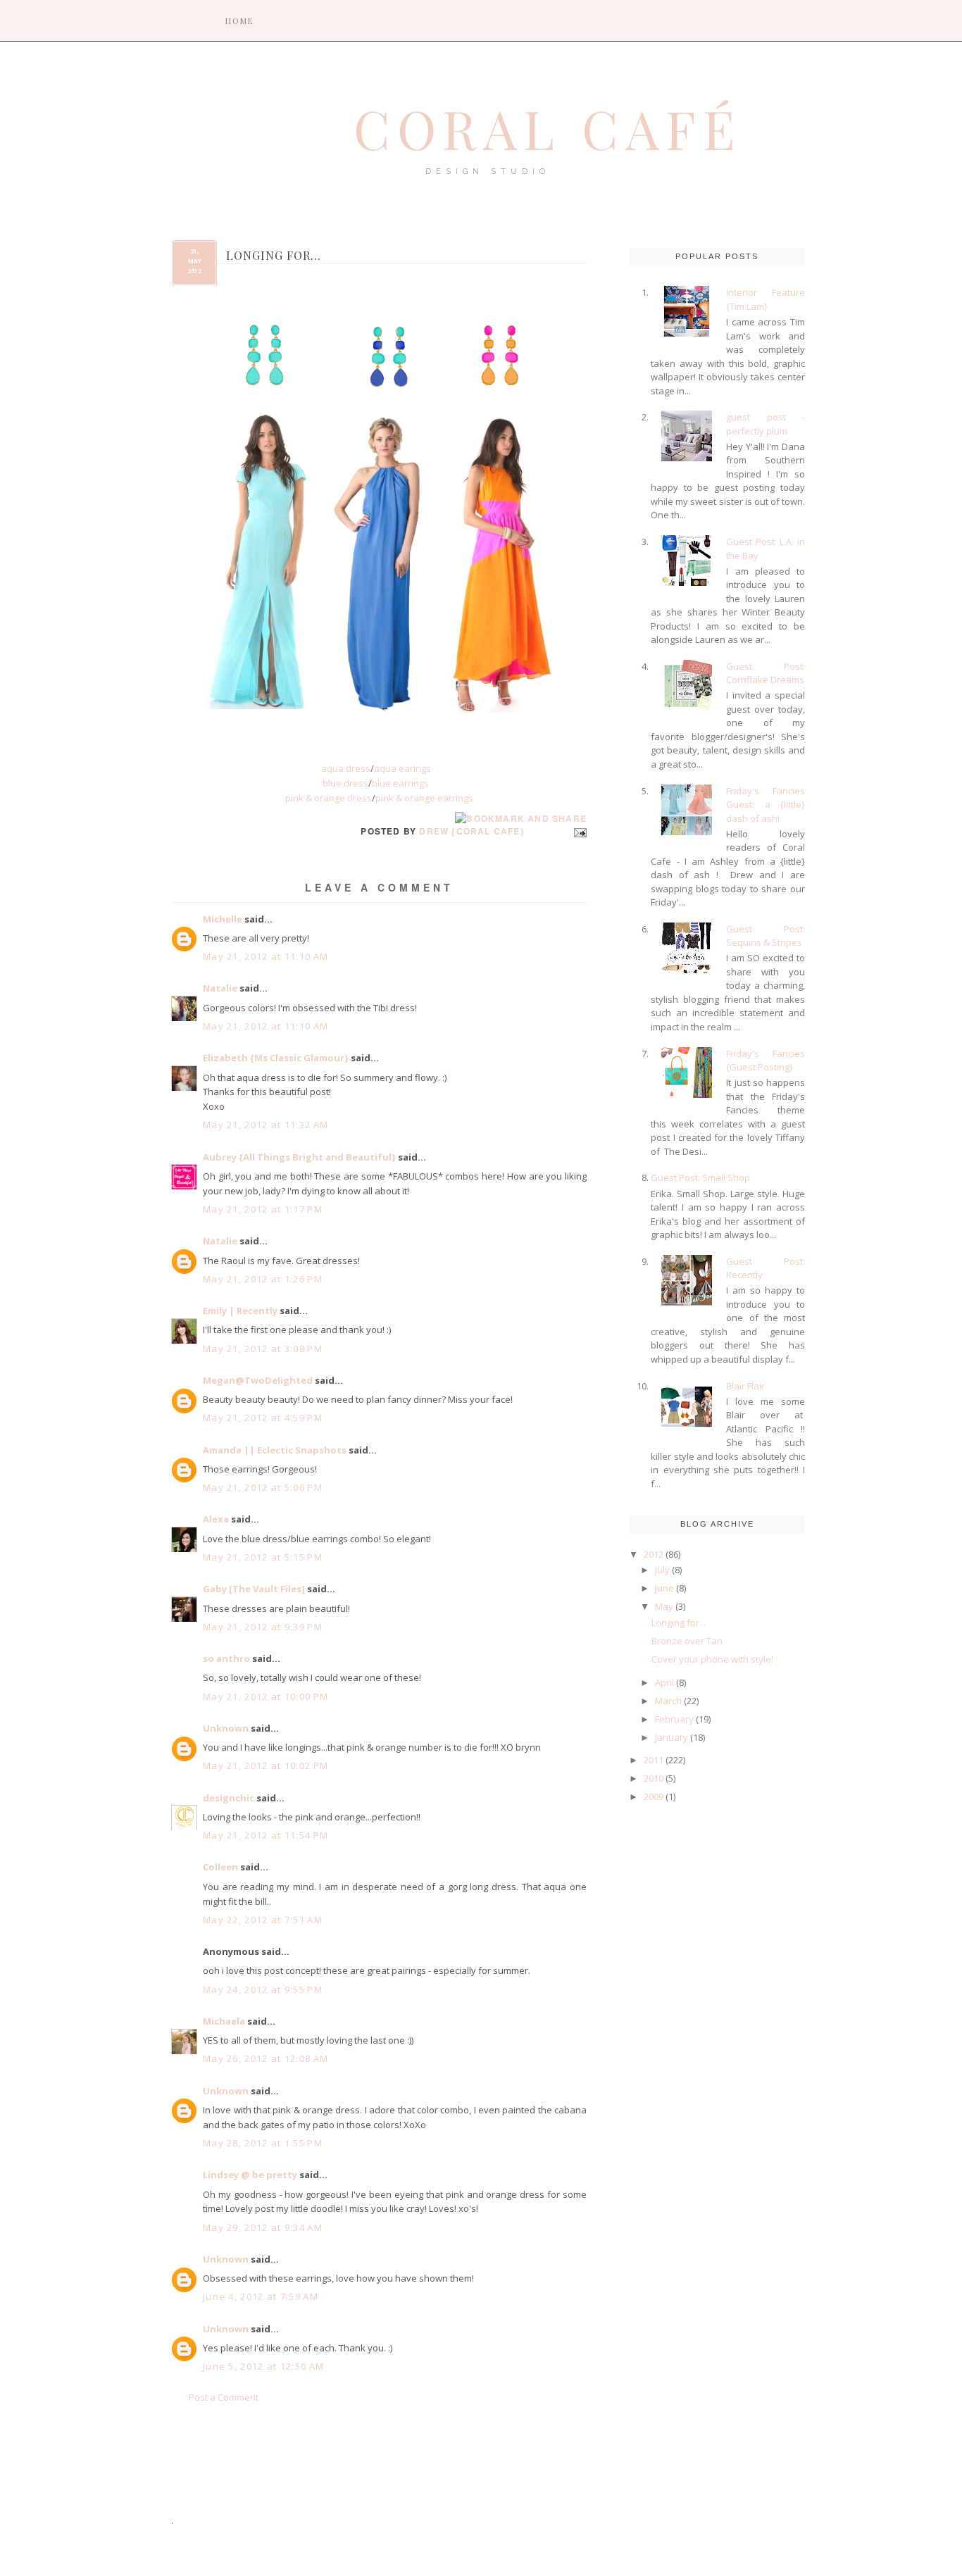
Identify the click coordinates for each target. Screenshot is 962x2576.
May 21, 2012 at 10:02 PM (266, 1765)
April (664, 1682)
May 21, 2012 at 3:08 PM (263, 1349)
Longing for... (679, 1622)
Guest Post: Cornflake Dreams (766, 673)
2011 (654, 1760)
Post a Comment (224, 2397)
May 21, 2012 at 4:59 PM (263, 1418)
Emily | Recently (240, 1311)
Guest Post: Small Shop (700, 1177)
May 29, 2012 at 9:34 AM (263, 2227)
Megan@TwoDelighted (258, 1380)
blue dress (345, 783)
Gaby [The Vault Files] (254, 1589)
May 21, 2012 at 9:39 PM (263, 1627)
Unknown (226, 1728)
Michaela (224, 2021)
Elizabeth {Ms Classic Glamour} (276, 1058)
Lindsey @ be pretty (250, 2175)
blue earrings (400, 783)
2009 (654, 1796)
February (674, 1719)
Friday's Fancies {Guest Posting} (766, 1061)
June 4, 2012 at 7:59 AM (261, 2296)
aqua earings (402, 768)
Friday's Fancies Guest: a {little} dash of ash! (766, 805)
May (664, 1606)
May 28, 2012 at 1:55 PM (263, 2143)
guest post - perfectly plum (766, 424)
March (668, 1701)
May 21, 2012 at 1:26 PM (263, 1279)
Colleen (220, 1867)
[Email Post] (578, 831)
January (671, 1737)
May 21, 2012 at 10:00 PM (266, 1696)
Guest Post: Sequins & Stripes (766, 936)
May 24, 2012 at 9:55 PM (263, 1989)
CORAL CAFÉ (548, 128)
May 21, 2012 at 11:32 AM (266, 1125)
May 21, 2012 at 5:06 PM (263, 1487)
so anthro (226, 1658)
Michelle (223, 919)
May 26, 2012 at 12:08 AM (266, 2058)
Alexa (216, 1519)
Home (239, 21)
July (662, 1570)
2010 (654, 1778)
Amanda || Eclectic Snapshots (275, 1450)
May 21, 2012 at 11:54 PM (266, 1835)
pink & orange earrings (424, 798)
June (664, 1588)
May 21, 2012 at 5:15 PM (263, 1557)
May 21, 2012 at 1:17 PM (263, 1209)
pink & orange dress (329, 798)
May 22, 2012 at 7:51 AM (263, 1920)
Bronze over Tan (687, 1641)
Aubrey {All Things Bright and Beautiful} (299, 1157)
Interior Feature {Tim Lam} (766, 299)
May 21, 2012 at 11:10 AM (266, 956)
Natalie (220, 988)
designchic (229, 1798)
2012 (654, 1554)
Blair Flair (745, 1386)
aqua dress (346, 768)
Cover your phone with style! (712, 1659)
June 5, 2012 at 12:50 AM (263, 2366)
